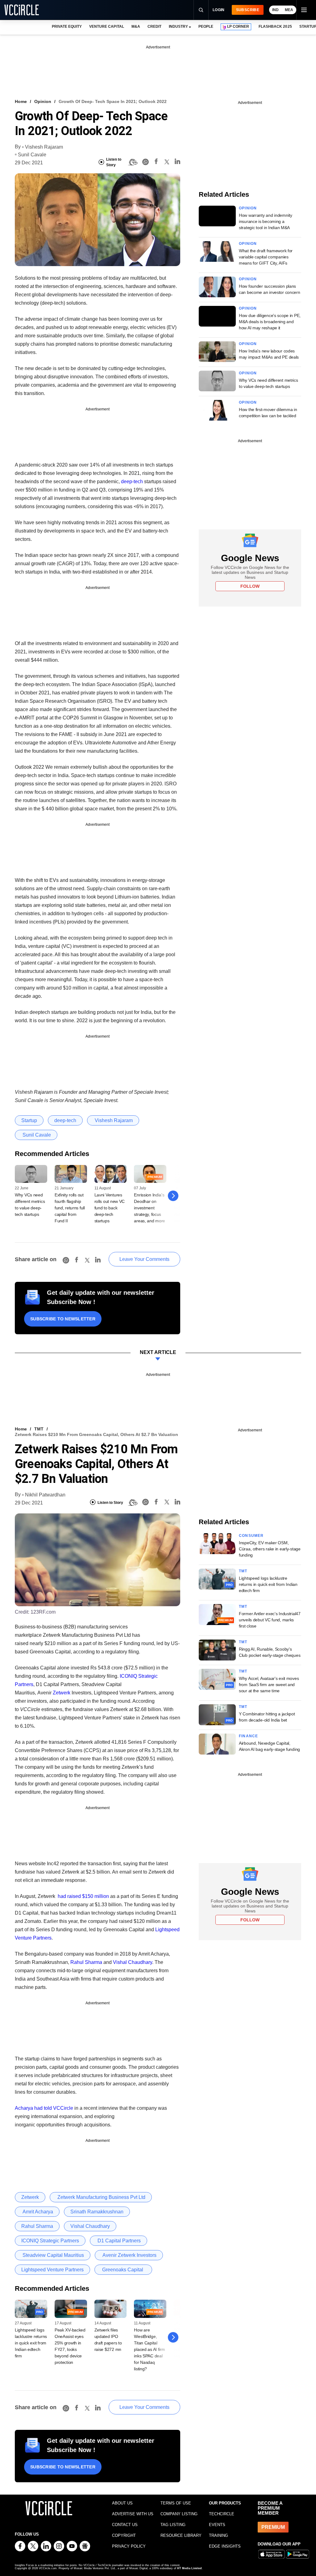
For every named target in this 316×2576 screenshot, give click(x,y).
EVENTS (217, 2525)
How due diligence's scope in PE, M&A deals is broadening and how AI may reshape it (270, 322)
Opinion (43, 101)
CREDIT (154, 27)
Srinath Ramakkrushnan (97, 2212)
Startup (29, 1120)
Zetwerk (62, 1693)
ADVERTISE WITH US (133, 2514)
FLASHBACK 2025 (275, 27)
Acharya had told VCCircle (44, 2108)
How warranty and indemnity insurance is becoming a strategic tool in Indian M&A (266, 221)
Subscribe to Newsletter (63, 1319)
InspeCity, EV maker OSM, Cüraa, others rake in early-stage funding (270, 1549)
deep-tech (132, 481)
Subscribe (248, 10)
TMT (39, 1429)
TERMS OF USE (176, 2503)
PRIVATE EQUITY (67, 27)
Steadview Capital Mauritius (53, 2255)
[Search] (201, 10)
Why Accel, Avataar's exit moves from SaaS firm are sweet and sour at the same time (269, 1685)
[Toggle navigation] (304, 10)
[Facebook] (156, 162)
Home (21, 101)
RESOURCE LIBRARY (181, 2535)
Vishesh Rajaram (44, 147)
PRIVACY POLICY (129, 2546)
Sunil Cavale (32, 155)
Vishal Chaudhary (133, 1962)
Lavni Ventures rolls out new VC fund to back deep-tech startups (110, 1208)
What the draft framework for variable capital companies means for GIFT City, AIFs (266, 257)
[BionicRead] (133, 162)
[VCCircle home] (22, 10)
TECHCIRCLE (222, 2514)
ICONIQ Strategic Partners (50, 2241)
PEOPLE (206, 27)
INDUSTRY (178, 27)
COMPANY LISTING (179, 2514)
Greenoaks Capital (123, 2270)
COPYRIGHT (124, 2535)
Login (219, 10)
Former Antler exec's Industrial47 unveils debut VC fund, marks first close (270, 1620)
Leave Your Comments (144, 1259)
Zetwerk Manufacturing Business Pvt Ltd (101, 2197)
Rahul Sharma (86, 1962)
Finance (248, 1736)
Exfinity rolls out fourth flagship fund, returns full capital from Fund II (70, 1208)
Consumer (251, 1536)
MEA (289, 10)
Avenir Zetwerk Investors (129, 2255)
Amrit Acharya (37, 2212)
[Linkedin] (177, 162)
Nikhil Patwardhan (45, 1495)
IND (275, 10)
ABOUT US (122, 2503)
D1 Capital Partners (118, 2241)
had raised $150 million (83, 1896)
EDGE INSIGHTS (225, 2546)
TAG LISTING (173, 2525)
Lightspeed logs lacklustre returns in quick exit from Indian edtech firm (31, 2343)
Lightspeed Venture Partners (52, 2270)
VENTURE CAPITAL (106, 27)
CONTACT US (125, 2525)
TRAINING (218, 2535)
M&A (136, 27)
